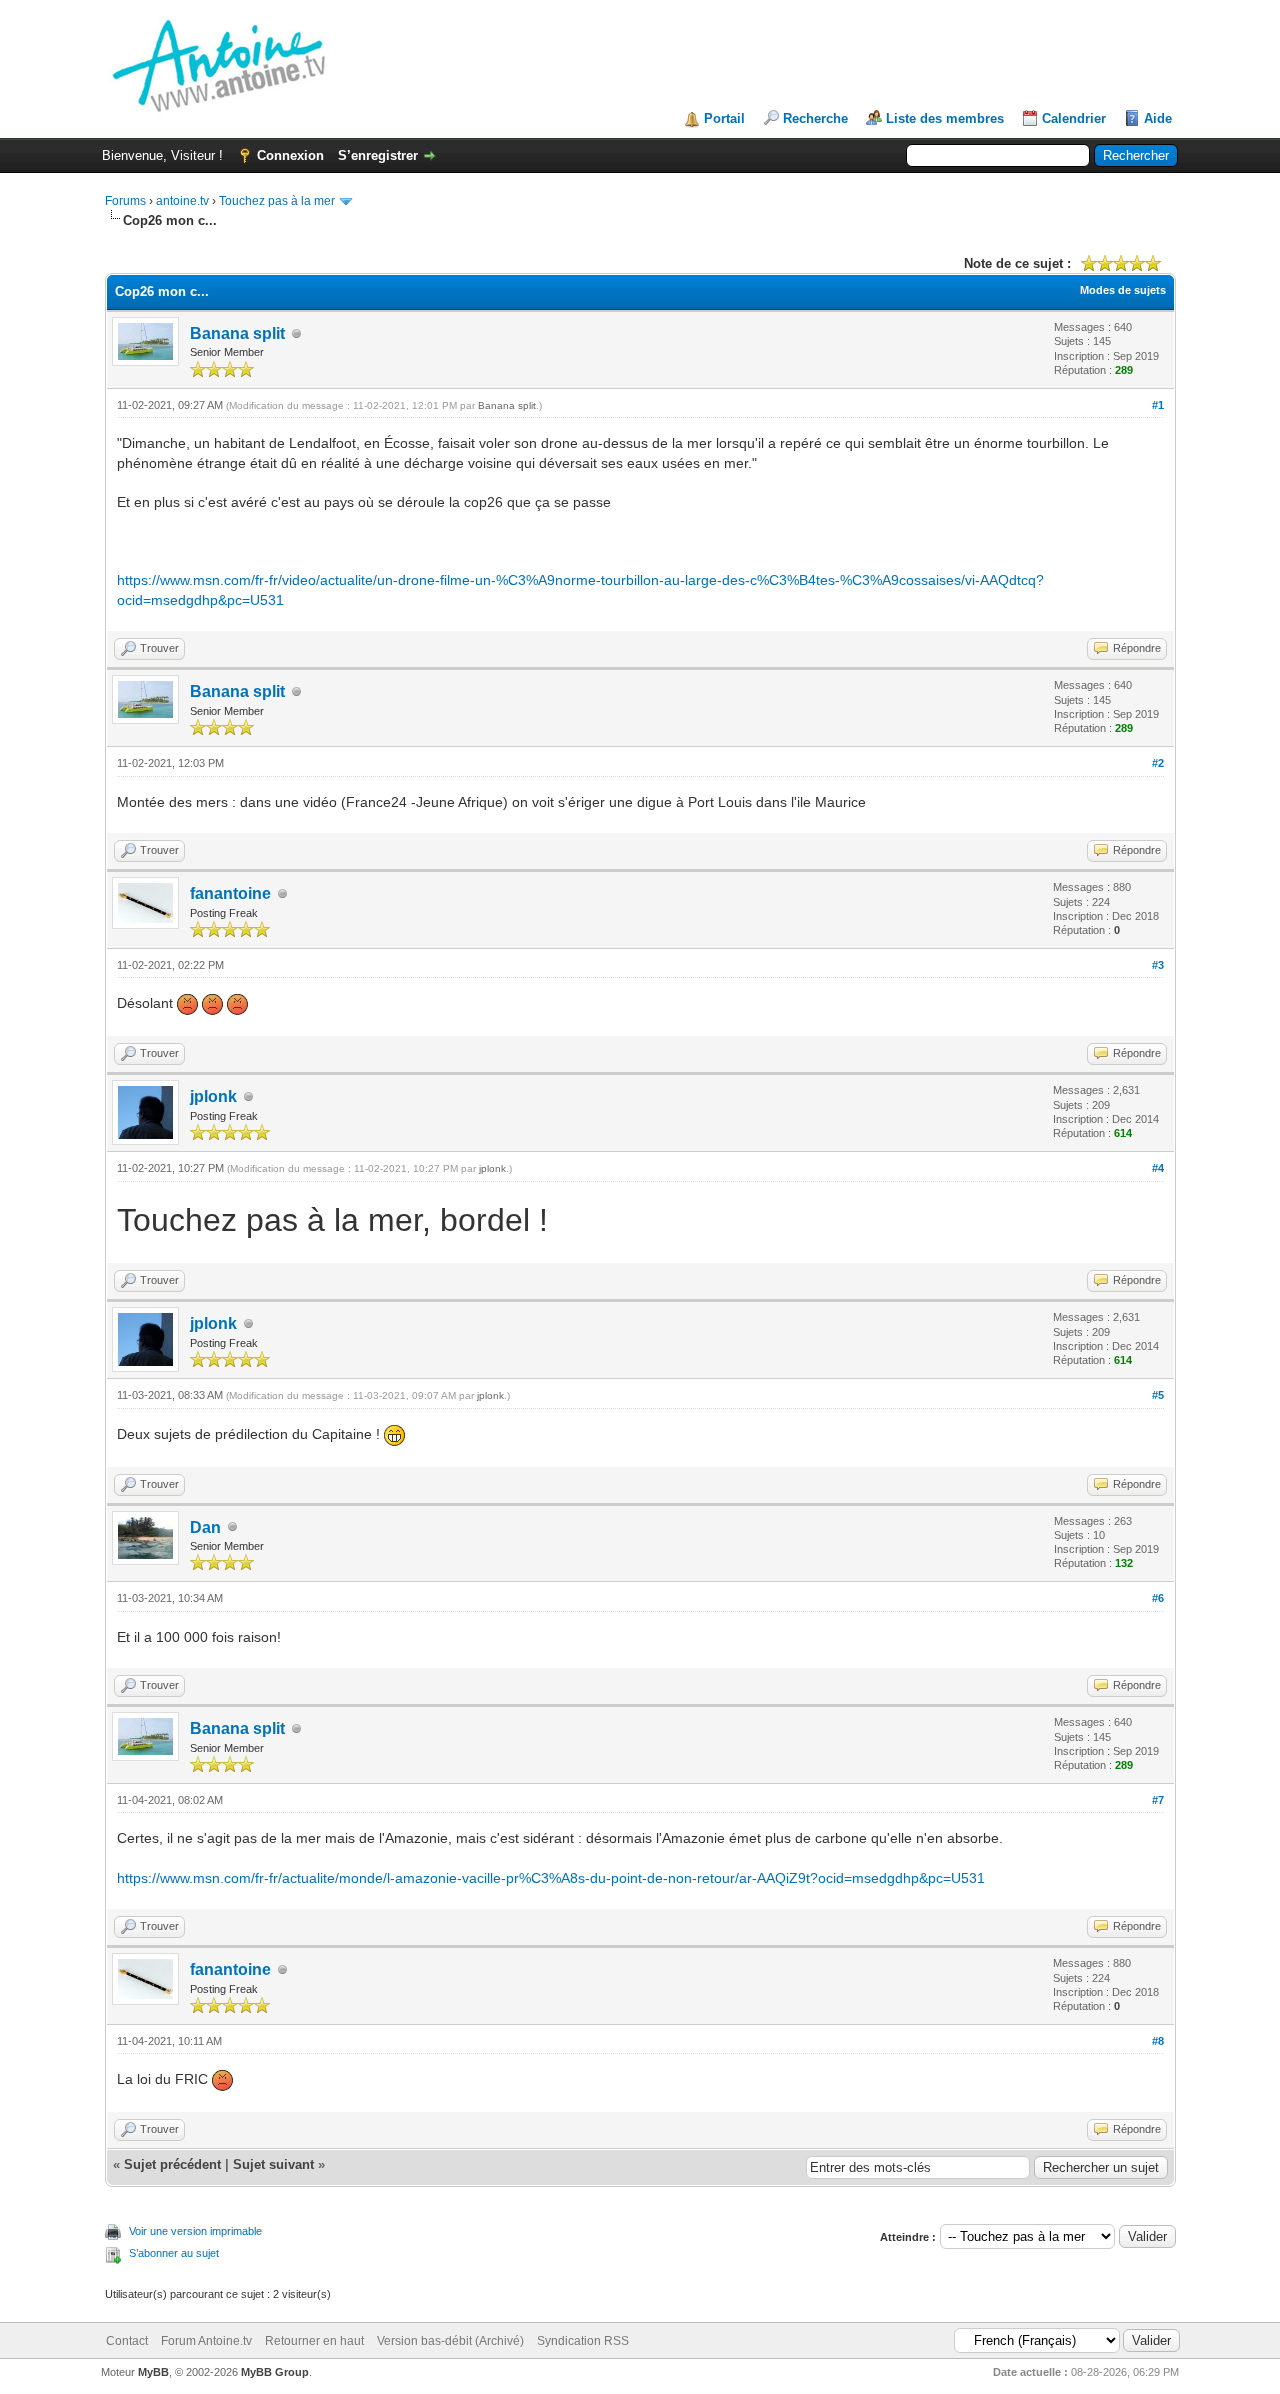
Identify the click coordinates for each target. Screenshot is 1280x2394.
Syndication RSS (583, 2341)
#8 (1158, 2041)
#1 (1158, 405)
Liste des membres (945, 118)
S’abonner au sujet (174, 2253)
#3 (1158, 965)
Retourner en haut (314, 2341)
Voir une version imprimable (195, 2231)
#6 (1158, 1598)
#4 (1158, 1168)
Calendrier (1074, 118)
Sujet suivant (273, 2164)
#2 (1158, 763)
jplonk (213, 1096)
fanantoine (230, 893)
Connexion (290, 155)
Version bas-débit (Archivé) (450, 2341)
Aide (1158, 118)
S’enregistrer (378, 155)
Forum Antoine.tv (206, 2341)
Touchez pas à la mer (277, 201)
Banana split (237, 333)
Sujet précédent (172, 2164)
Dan (205, 1527)
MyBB (153, 2372)
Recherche (815, 118)
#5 (1158, 1395)
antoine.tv (182, 201)
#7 (1158, 1800)
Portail (724, 118)
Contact (127, 2341)
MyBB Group (275, 2372)
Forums (125, 201)
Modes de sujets (1123, 290)
